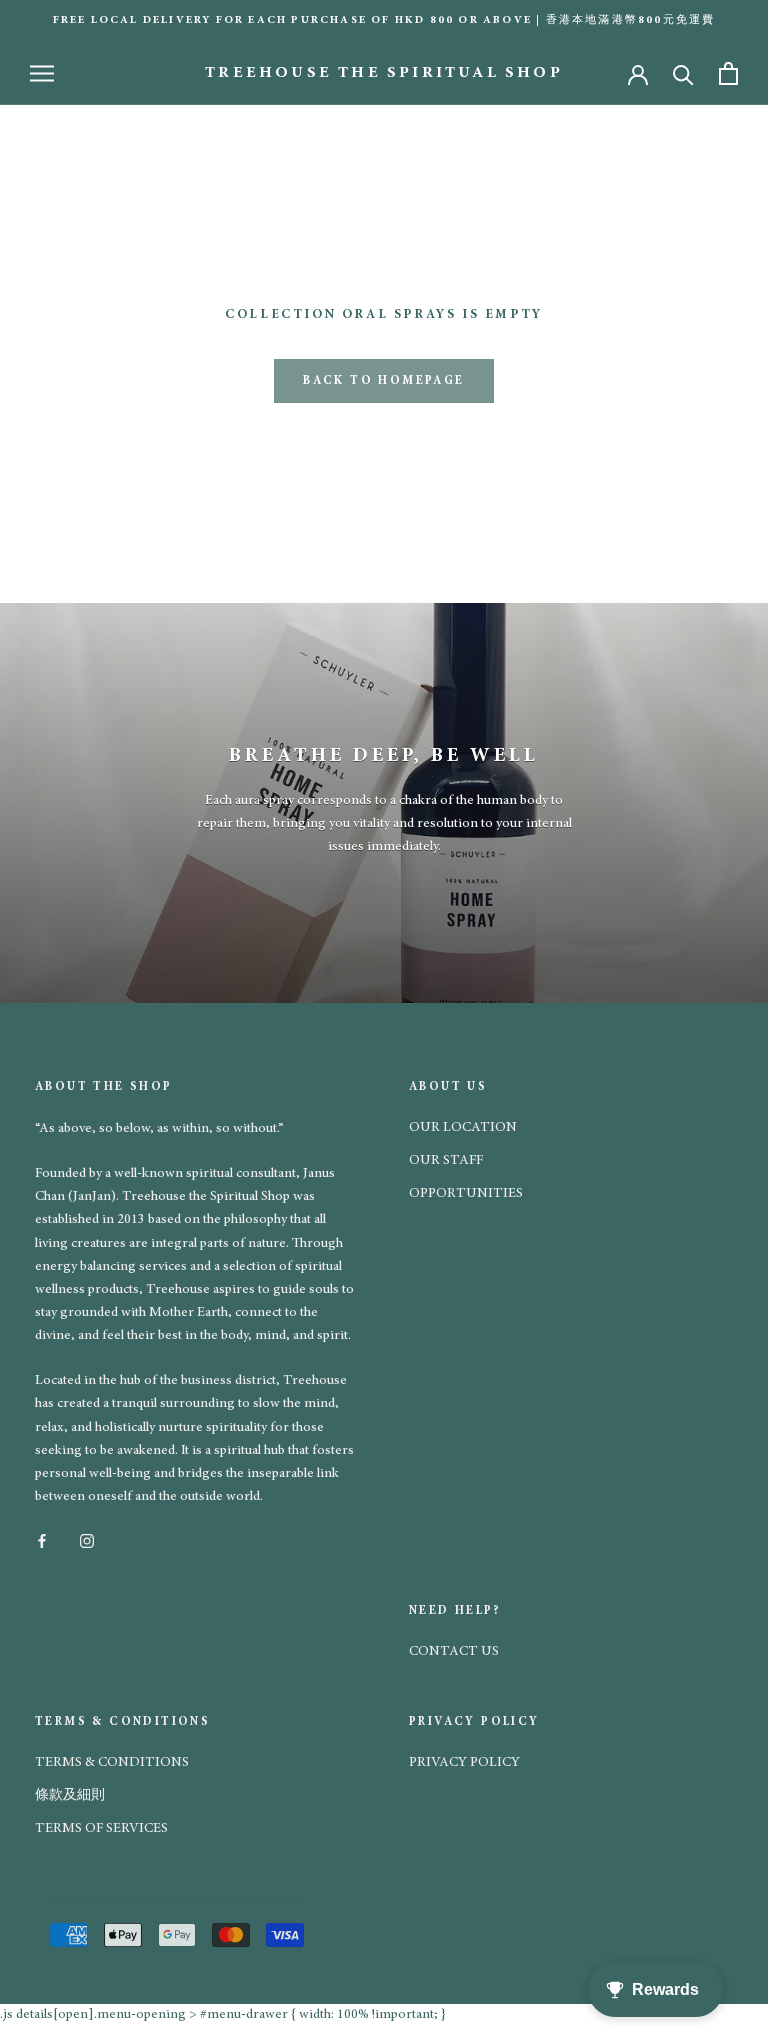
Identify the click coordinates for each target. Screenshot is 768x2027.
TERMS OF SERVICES (101, 1829)
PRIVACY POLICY (464, 1763)
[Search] (683, 73)
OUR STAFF (446, 1161)
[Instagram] (87, 1540)
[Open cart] (728, 73)
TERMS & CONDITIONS (112, 1763)
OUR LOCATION (463, 1128)
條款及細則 (70, 1796)
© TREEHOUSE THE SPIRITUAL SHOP (178, 1901)
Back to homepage (383, 381)
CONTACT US (454, 1652)
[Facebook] (42, 1540)
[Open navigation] (42, 73)
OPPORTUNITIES (466, 1194)
